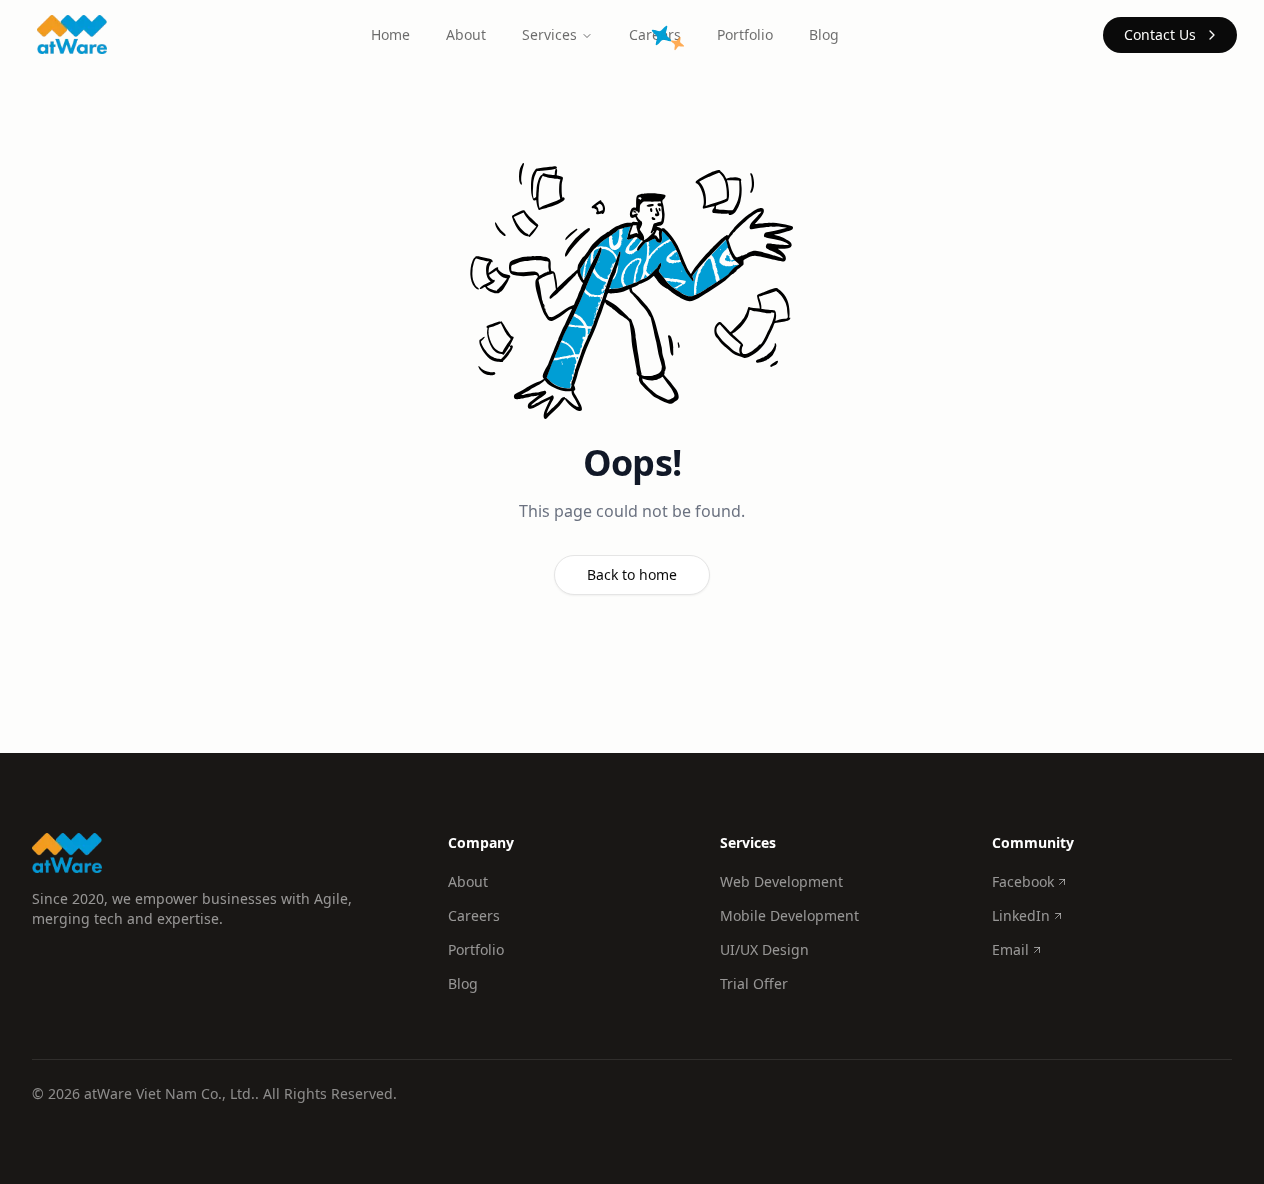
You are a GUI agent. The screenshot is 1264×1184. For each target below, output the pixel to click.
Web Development (781, 881)
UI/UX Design (764, 949)
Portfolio (745, 34)
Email (1010, 949)
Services (549, 34)
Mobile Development (789, 915)
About (466, 34)
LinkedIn (1021, 915)
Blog (824, 34)
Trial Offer (754, 983)
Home (390, 34)
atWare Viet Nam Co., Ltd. (169, 1093)
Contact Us (1160, 34)
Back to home (632, 574)
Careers (474, 915)
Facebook (1023, 881)
